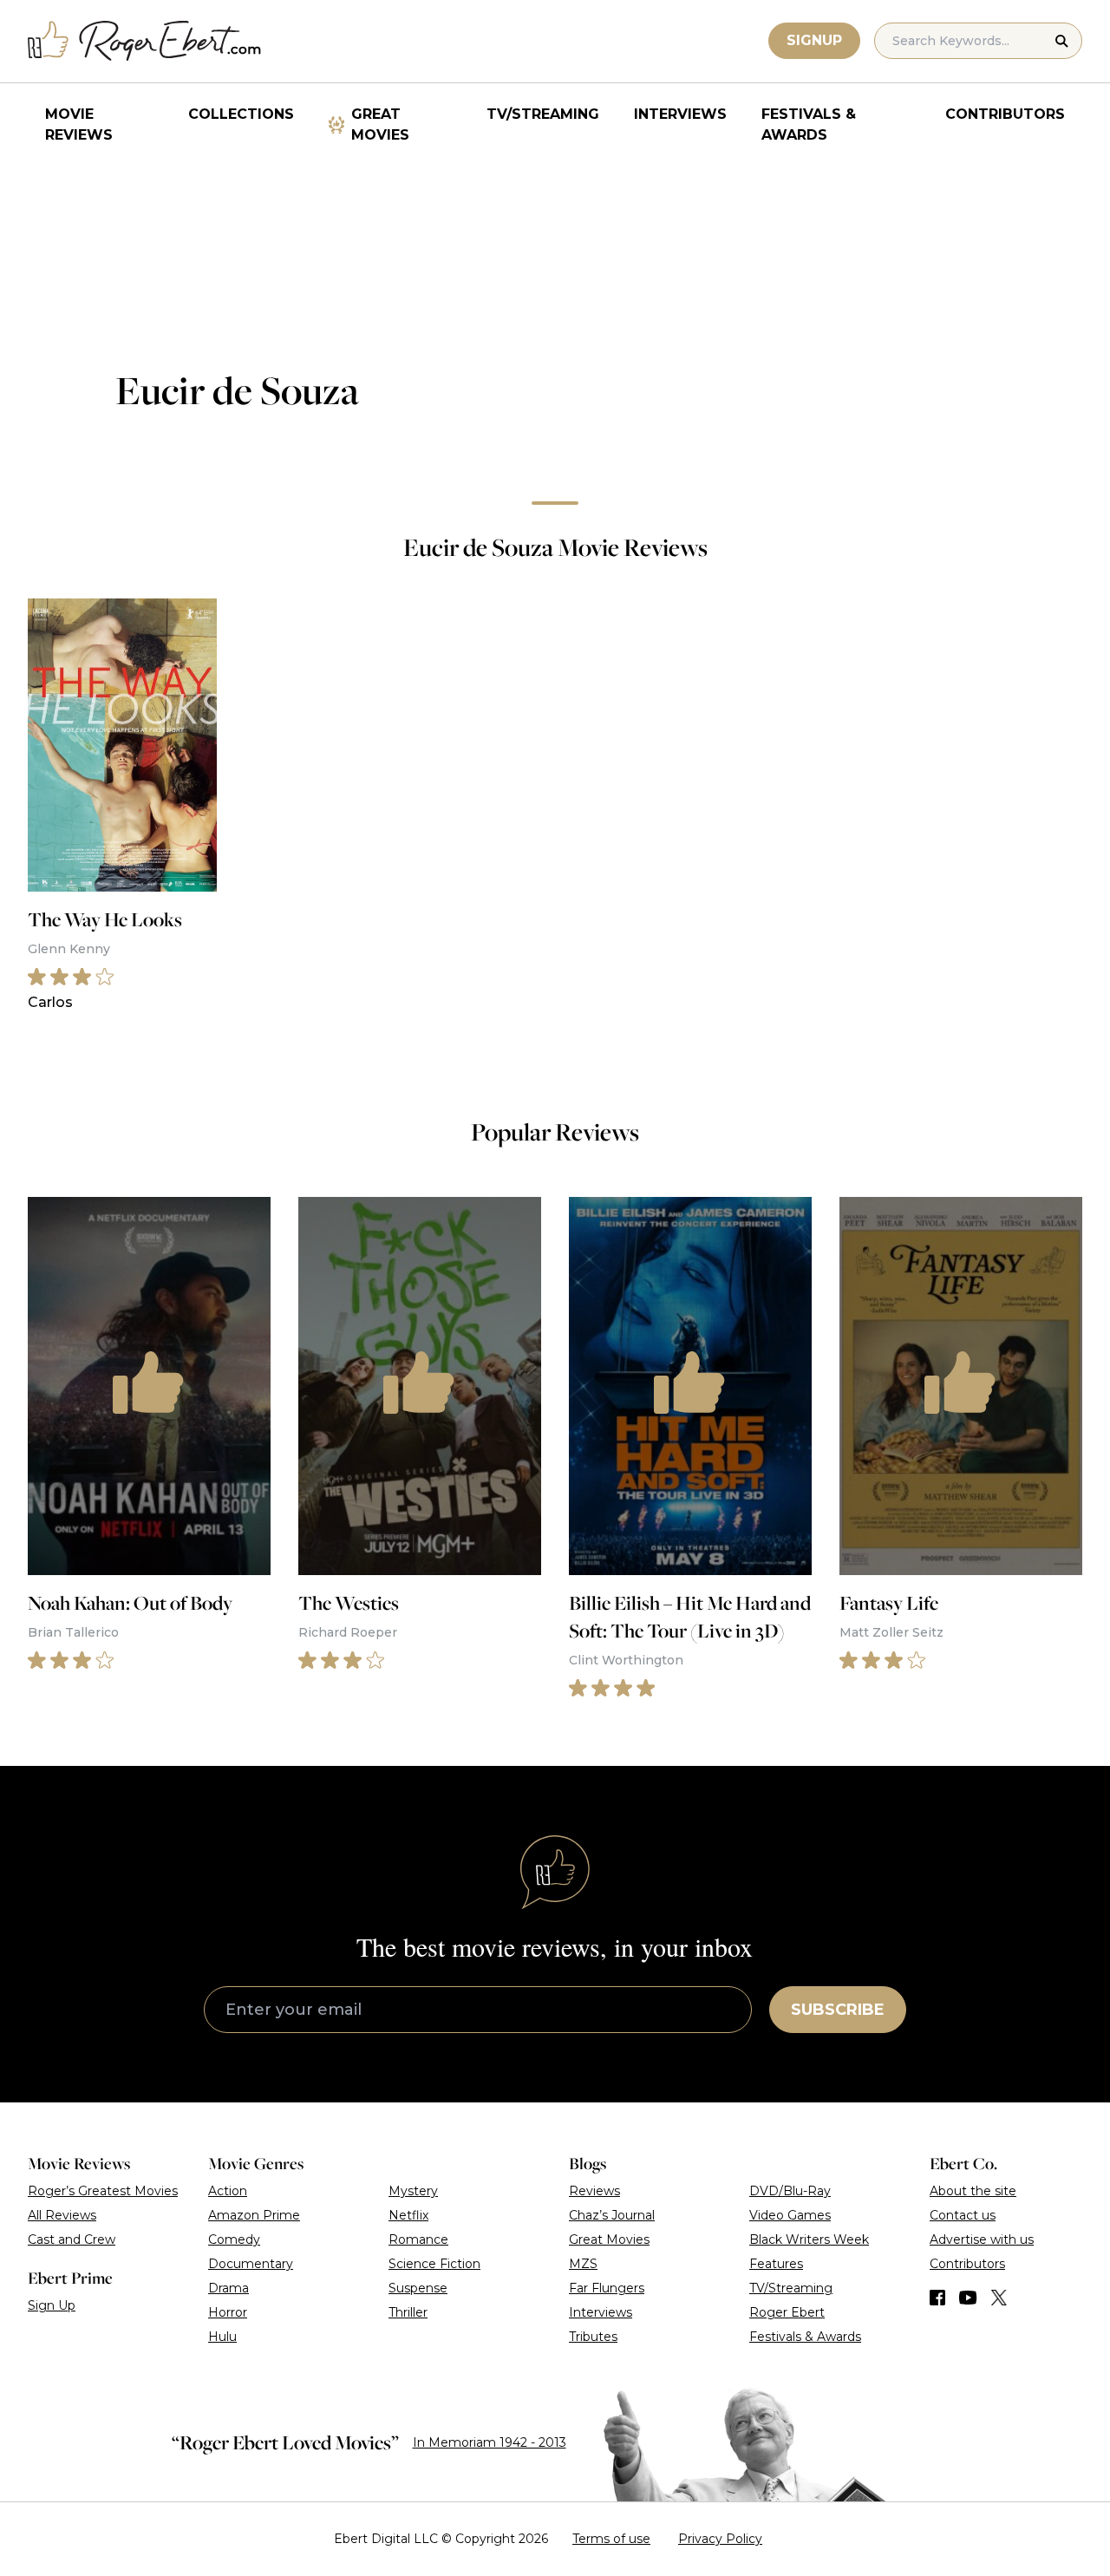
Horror (228, 2312)
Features (776, 2264)
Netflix (408, 2215)
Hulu (222, 2337)
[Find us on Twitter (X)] (999, 2298)
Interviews (680, 114)
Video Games (790, 2215)
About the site (973, 2191)
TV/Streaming (543, 114)
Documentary (251, 2264)
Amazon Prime (254, 2215)
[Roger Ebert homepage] (145, 41)
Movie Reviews (79, 124)
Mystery (413, 2191)
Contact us (963, 2215)
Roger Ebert (787, 2312)
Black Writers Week (809, 2239)
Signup (814, 40)
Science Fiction (434, 2264)
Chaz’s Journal (612, 2215)
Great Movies (380, 124)
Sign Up (52, 2305)
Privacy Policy (720, 2539)
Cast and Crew (72, 2239)
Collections (241, 114)
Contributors (1005, 114)
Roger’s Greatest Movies (103, 2191)
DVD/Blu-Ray (790, 2191)
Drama (229, 2288)
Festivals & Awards (809, 124)
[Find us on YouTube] (968, 2298)
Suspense (418, 2288)
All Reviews (62, 2215)
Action (228, 2191)
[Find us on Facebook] (937, 2298)
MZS (583, 2264)
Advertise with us (982, 2239)
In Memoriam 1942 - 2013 (490, 2442)
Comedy (234, 2239)
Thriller (408, 2312)
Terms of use (611, 2539)
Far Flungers (607, 2288)
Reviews (594, 2191)
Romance (418, 2239)
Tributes (593, 2337)
